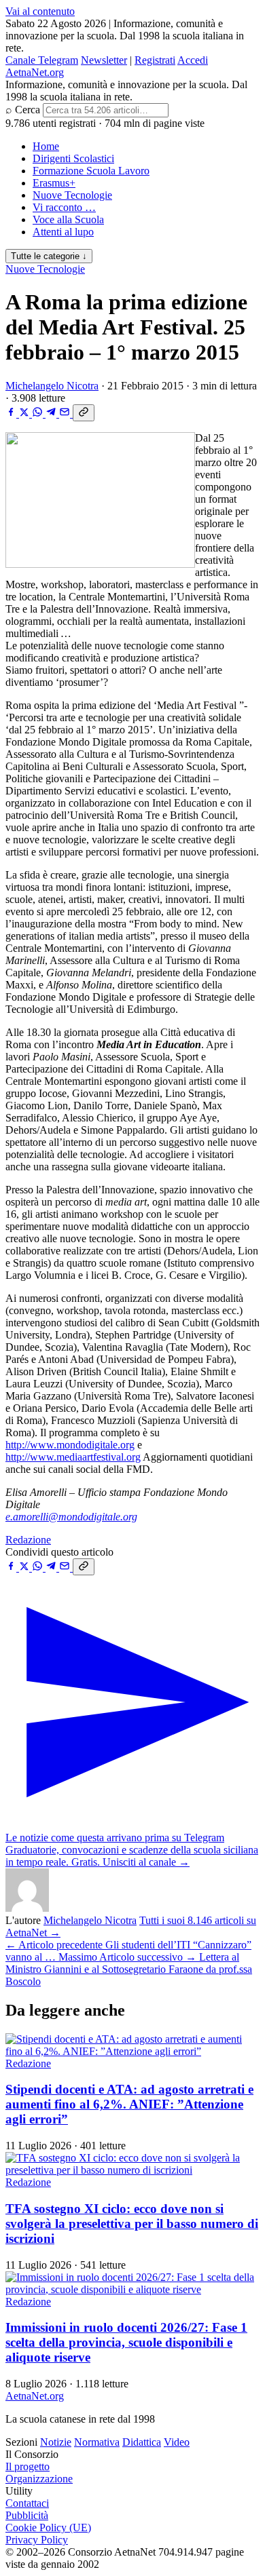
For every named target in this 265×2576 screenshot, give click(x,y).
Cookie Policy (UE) (48, 2527)
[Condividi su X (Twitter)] (25, 414)
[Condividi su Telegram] (52, 414)
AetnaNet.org (35, 72)
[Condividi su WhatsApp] (39, 414)
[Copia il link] (84, 413)
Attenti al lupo (63, 232)
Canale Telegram (42, 60)
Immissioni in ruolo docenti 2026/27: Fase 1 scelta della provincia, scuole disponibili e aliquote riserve (126, 2342)
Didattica (142, 2442)
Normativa (97, 2442)
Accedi (193, 60)
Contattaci (27, 2503)
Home (46, 146)
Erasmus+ (54, 183)
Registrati (155, 60)
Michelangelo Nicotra (52, 386)
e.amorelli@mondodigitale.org (71, 1517)
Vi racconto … (64, 207)
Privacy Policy (37, 2540)
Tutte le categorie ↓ (49, 256)
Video (177, 2442)
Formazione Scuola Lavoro (91, 171)
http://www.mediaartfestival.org (73, 1457)
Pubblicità (27, 2515)
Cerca (28, 110)
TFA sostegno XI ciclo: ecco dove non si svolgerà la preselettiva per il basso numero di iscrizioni (132, 2224)
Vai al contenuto (40, 11)
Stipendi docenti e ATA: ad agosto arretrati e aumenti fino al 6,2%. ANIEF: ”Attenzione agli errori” (129, 2104)
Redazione (28, 1540)
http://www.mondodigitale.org (70, 1445)
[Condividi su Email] (66, 414)
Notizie (56, 2442)
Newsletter (104, 60)
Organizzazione (39, 2479)
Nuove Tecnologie (72, 195)
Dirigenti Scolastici (73, 158)
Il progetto (28, 2466)
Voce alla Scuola (68, 219)
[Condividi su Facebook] (12, 414)
